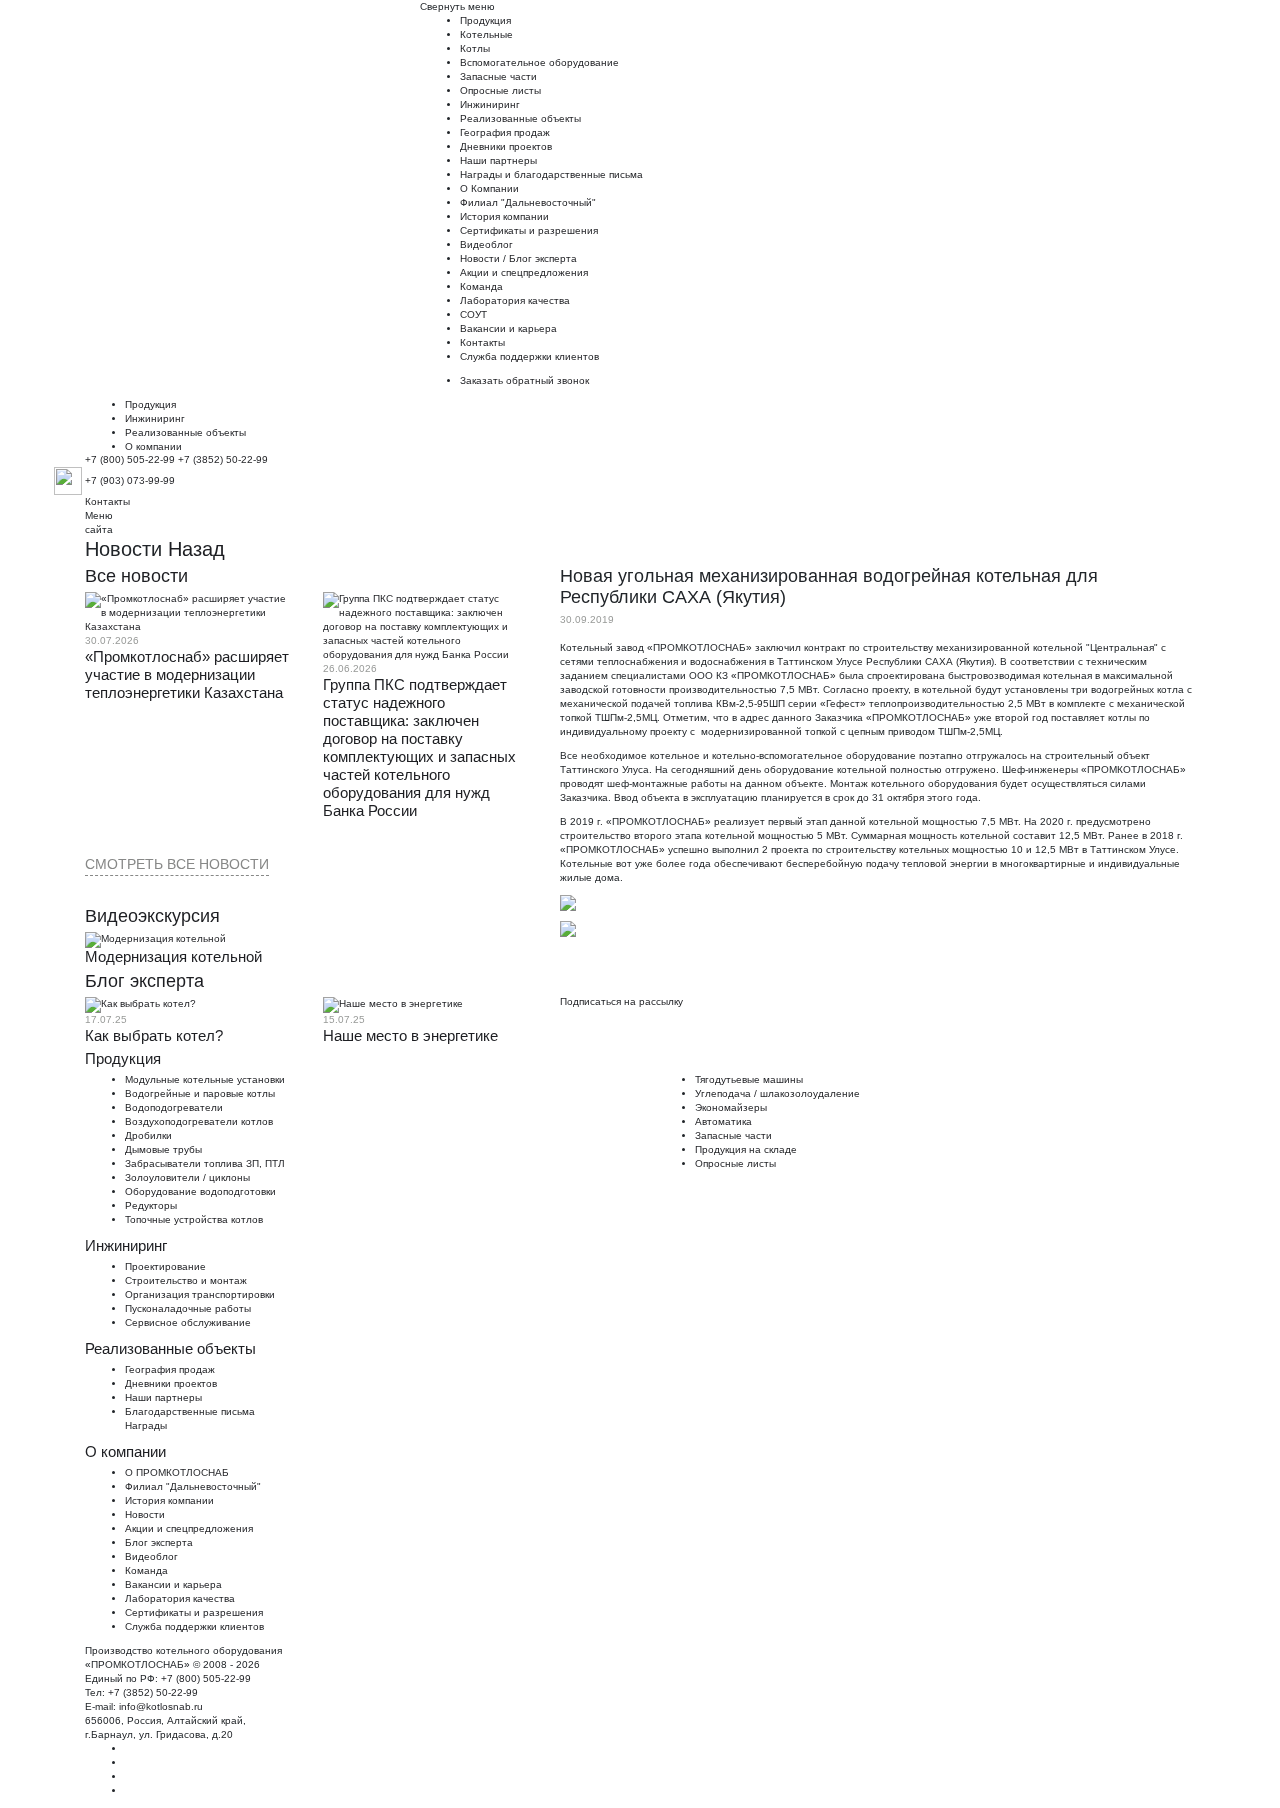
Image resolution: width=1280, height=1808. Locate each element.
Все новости (136, 576)
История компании (504, 216)
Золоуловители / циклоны (187, 1177)
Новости (480, 258)
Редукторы (151, 1205)
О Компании (489, 188)
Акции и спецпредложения (524, 272)
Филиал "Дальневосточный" (528, 202)
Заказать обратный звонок (524, 380)
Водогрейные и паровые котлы (200, 1093)
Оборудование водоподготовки (200, 1191)
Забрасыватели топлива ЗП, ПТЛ (205, 1163)
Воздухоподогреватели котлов (199, 1121)
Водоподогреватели (174, 1107)
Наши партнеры (498, 160)
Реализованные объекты (520, 118)
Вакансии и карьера (508, 328)
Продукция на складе (746, 1149)
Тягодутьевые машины (749, 1079)
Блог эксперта (543, 258)
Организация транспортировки (200, 1294)
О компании (153, 446)
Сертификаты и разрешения (529, 230)
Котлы (475, 48)
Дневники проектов (506, 146)
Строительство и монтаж (186, 1280)
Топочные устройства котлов (194, 1219)
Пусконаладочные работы (188, 1308)
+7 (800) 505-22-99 (130, 459)
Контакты (482, 342)
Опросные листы (500, 90)
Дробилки (148, 1135)
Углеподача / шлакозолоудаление (777, 1093)
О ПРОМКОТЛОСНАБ (177, 1472)
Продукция (485, 20)
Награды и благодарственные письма (551, 174)
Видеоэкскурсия (152, 916)
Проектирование (165, 1266)
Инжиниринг (490, 104)
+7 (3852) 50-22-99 (223, 459)
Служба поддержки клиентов (529, 356)
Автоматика (723, 1121)
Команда (481, 286)
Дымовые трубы (163, 1149)
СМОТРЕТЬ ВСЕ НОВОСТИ (177, 864)
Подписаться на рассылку (621, 1001)
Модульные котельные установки (205, 1079)
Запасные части (498, 76)
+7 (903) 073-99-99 (130, 480)
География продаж (505, 132)
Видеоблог (486, 244)
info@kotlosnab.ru (161, 1706)
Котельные (486, 34)
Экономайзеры (731, 1107)
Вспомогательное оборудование (539, 62)
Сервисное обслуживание (188, 1322)
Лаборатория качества (515, 300)
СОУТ (473, 314)
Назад (196, 549)
